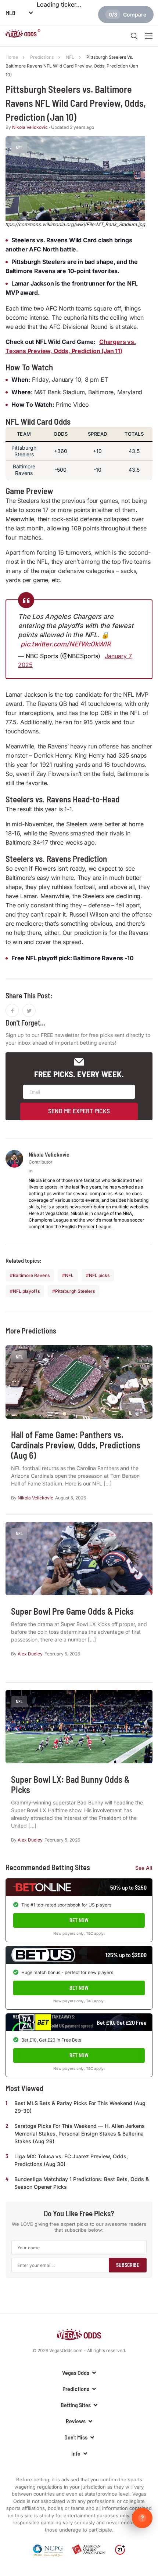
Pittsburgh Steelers (75, 1291)
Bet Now (79, 1920)
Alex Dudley (30, 1654)
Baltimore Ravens (31, 1275)
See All (144, 1868)
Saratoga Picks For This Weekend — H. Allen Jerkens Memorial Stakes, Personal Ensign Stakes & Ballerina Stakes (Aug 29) (80, 2134)
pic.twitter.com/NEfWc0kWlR (66, 644)
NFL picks (99, 1275)
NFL (69, 1275)
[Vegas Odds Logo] (23, 35)
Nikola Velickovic (30, 127)
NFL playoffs (26, 1291)
